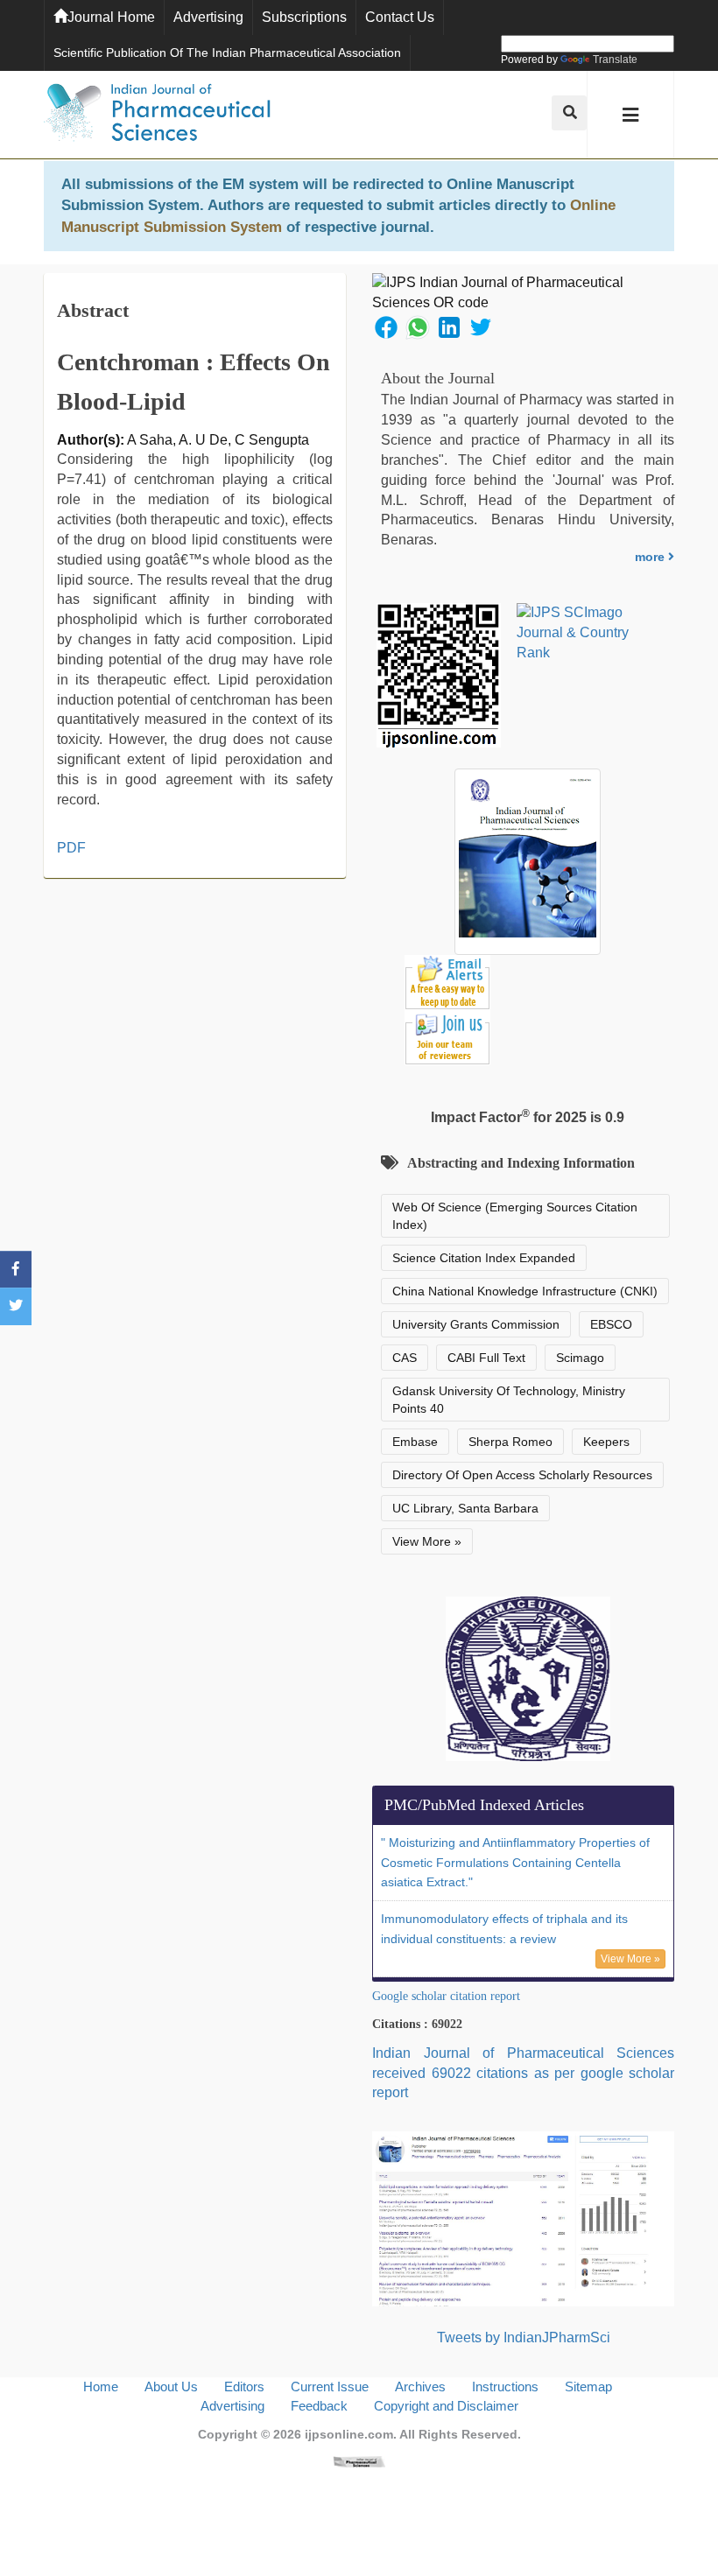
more (651, 557)
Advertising (208, 17)
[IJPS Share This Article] (386, 326)
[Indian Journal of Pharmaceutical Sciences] (158, 115)
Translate (615, 60)
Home (101, 2386)
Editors (244, 2386)
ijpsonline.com (349, 2434)
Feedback (319, 2406)
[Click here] (359, 2461)
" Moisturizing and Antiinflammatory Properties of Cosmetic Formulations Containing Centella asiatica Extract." (515, 1863)
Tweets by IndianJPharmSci (524, 2337)
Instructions (505, 2386)
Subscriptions (304, 17)
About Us (171, 2386)
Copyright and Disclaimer (446, 2406)
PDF (71, 848)
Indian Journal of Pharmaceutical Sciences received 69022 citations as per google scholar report (523, 2073)
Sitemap (588, 2386)
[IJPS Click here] (523, 2218)
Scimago (580, 1358)
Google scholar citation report (446, 1996)
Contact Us (400, 17)
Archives (420, 2386)
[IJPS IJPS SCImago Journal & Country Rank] (588, 633)
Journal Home (111, 17)
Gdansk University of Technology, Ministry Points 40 (509, 1400)
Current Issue (330, 2386)
